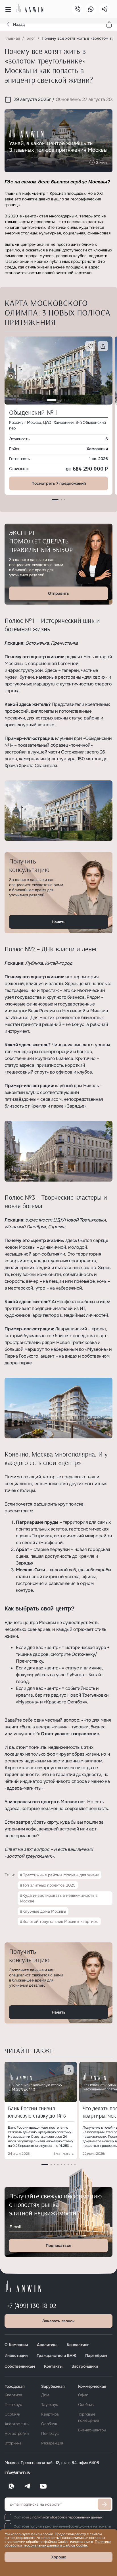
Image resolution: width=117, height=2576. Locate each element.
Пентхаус (13, 2404)
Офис (83, 2395)
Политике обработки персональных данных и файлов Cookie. (58, 2544)
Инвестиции (16, 2355)
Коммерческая (92, 2386)
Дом (45, 2395)
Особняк (12, 2414)
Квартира (13, 2395)
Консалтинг (78, 2345)
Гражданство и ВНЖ (56, 2355)
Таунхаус (50, 2404)
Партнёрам (96, 2355)
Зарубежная (53, 2386)
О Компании (16, 2345)
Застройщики (85, 2366)
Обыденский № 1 (34, 412)
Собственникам (20, 2366)
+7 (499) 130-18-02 (32, 2305)
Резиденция (52, 2443)
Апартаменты (17, 2424)
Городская (14, 2386)
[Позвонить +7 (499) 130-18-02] (77, 9)
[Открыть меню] (8, 9)
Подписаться (58, 2245)
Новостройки (17, 2433)
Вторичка (13, 2443)
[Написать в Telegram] (105, 9)
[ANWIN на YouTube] (43, 2486)
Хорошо (59, 2557)
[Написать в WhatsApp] (91, 9)
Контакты (53, 2366)
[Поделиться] (109, 24)
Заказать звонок (58, 2321)
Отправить (58, 593)
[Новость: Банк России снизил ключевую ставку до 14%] (41, 2082)
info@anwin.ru (17, 2472)
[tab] (55, 500)
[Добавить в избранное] (90, 346)
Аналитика (47, 2345)
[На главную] (30, 8)
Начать (59, 922)
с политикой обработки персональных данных (66, 2517)
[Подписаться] (105, 2504)
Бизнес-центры (92, 2430)
